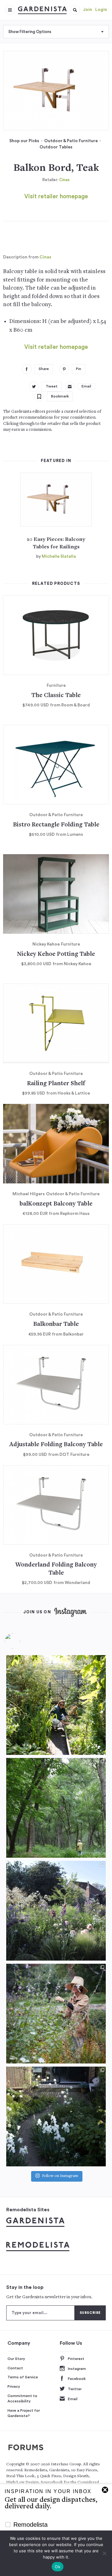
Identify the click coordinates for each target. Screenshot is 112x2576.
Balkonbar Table (56, 1324)
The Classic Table (56, 696)
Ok (58, 2567)
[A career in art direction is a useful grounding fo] (56, 2116)
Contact (15, 2368)
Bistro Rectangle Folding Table (56, 825)
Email (73, 2399)
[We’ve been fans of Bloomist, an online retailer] (56, 1705)
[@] (22, 1641)
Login (101, 10)
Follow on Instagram (60, 2176)
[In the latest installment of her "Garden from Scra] (56, 1911)
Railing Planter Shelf (56, 1084)
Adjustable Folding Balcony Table (56, 1445)
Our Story (16, 2359)
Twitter (75, 2389)
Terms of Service (23, 2377)
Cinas (64, 180)
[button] (75, 10)
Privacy (14, 2386)
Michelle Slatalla (59, 556)
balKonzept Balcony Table (56, 1204)
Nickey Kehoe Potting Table (56, 954)
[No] (104, 2553)
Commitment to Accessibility (22, 2399)
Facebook (77, 2379)
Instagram (77, 2369)
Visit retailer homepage (56, 197)
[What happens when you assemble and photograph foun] (56, 1808)
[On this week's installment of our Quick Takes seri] (56, 2014)
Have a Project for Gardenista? (24, 2413)
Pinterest (76, 2359)
